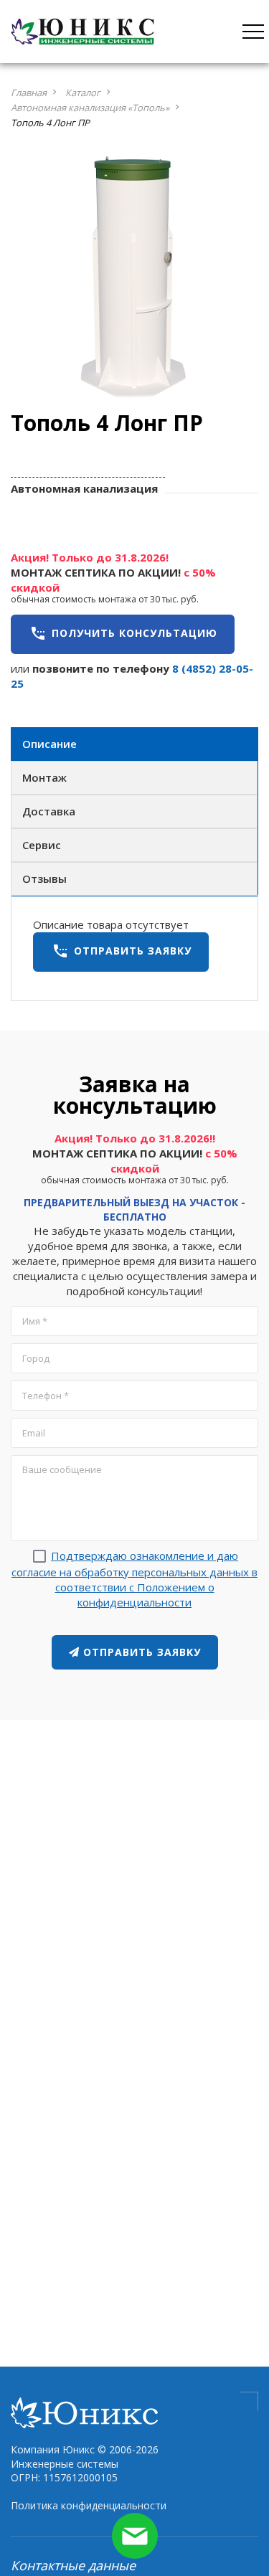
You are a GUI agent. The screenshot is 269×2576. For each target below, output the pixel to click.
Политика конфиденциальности (89, 2505)
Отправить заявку (122, 951)
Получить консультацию (123, 633)
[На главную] (82, 30)
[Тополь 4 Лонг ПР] (134, 278)
